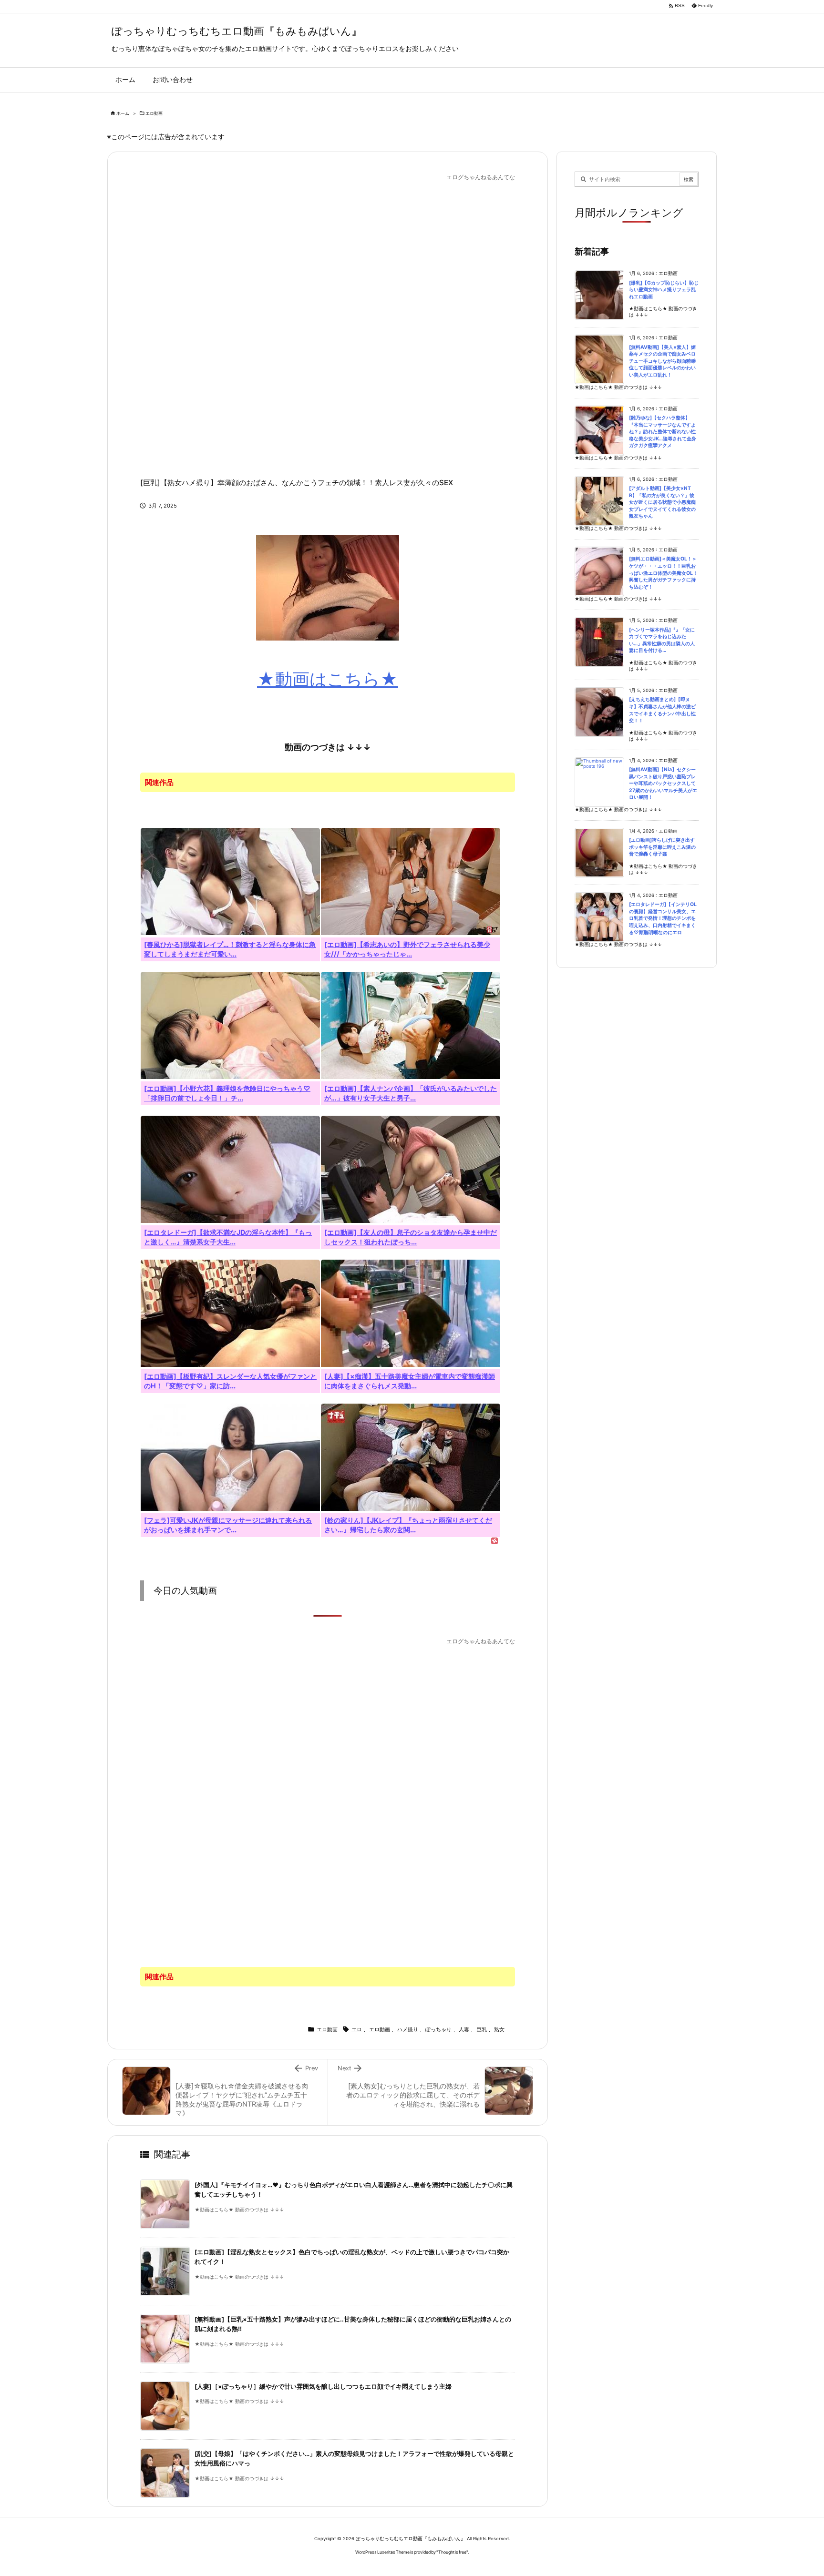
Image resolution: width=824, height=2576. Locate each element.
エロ (357, 2029)
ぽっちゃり (438, 2029)
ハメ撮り (408, 2029)
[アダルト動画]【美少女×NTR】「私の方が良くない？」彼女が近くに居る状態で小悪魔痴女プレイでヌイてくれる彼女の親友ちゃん (662, 502)
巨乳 (482, 2029)
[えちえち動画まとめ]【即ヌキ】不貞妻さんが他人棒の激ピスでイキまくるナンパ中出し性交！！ (662, 710)
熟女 (499, 2029)
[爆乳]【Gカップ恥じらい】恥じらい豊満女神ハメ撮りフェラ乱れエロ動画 (664, 290)
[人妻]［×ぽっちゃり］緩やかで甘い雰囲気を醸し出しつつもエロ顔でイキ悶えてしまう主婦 (323, 2387)
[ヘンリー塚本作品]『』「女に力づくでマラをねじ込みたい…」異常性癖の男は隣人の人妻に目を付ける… (662, 640)
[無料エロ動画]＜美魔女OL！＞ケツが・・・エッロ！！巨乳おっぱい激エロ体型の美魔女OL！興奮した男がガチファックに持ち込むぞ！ (663, 573)
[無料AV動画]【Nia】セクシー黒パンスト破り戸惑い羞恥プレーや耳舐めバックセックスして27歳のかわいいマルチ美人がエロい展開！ (663, 783)
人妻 (464, 2029)
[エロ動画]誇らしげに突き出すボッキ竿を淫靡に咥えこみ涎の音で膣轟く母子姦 (662, 847)
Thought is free (452, 2552)
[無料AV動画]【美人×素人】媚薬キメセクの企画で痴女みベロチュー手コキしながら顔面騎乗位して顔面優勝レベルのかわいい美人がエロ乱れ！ (662, 361)
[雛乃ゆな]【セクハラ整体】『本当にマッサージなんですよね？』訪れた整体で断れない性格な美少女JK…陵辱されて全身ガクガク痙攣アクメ (663, 432)
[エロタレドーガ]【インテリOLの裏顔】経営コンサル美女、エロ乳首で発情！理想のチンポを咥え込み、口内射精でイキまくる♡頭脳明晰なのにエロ (663, 918)
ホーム (123, 113)
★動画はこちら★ (328, 679)
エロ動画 (154, 113)
